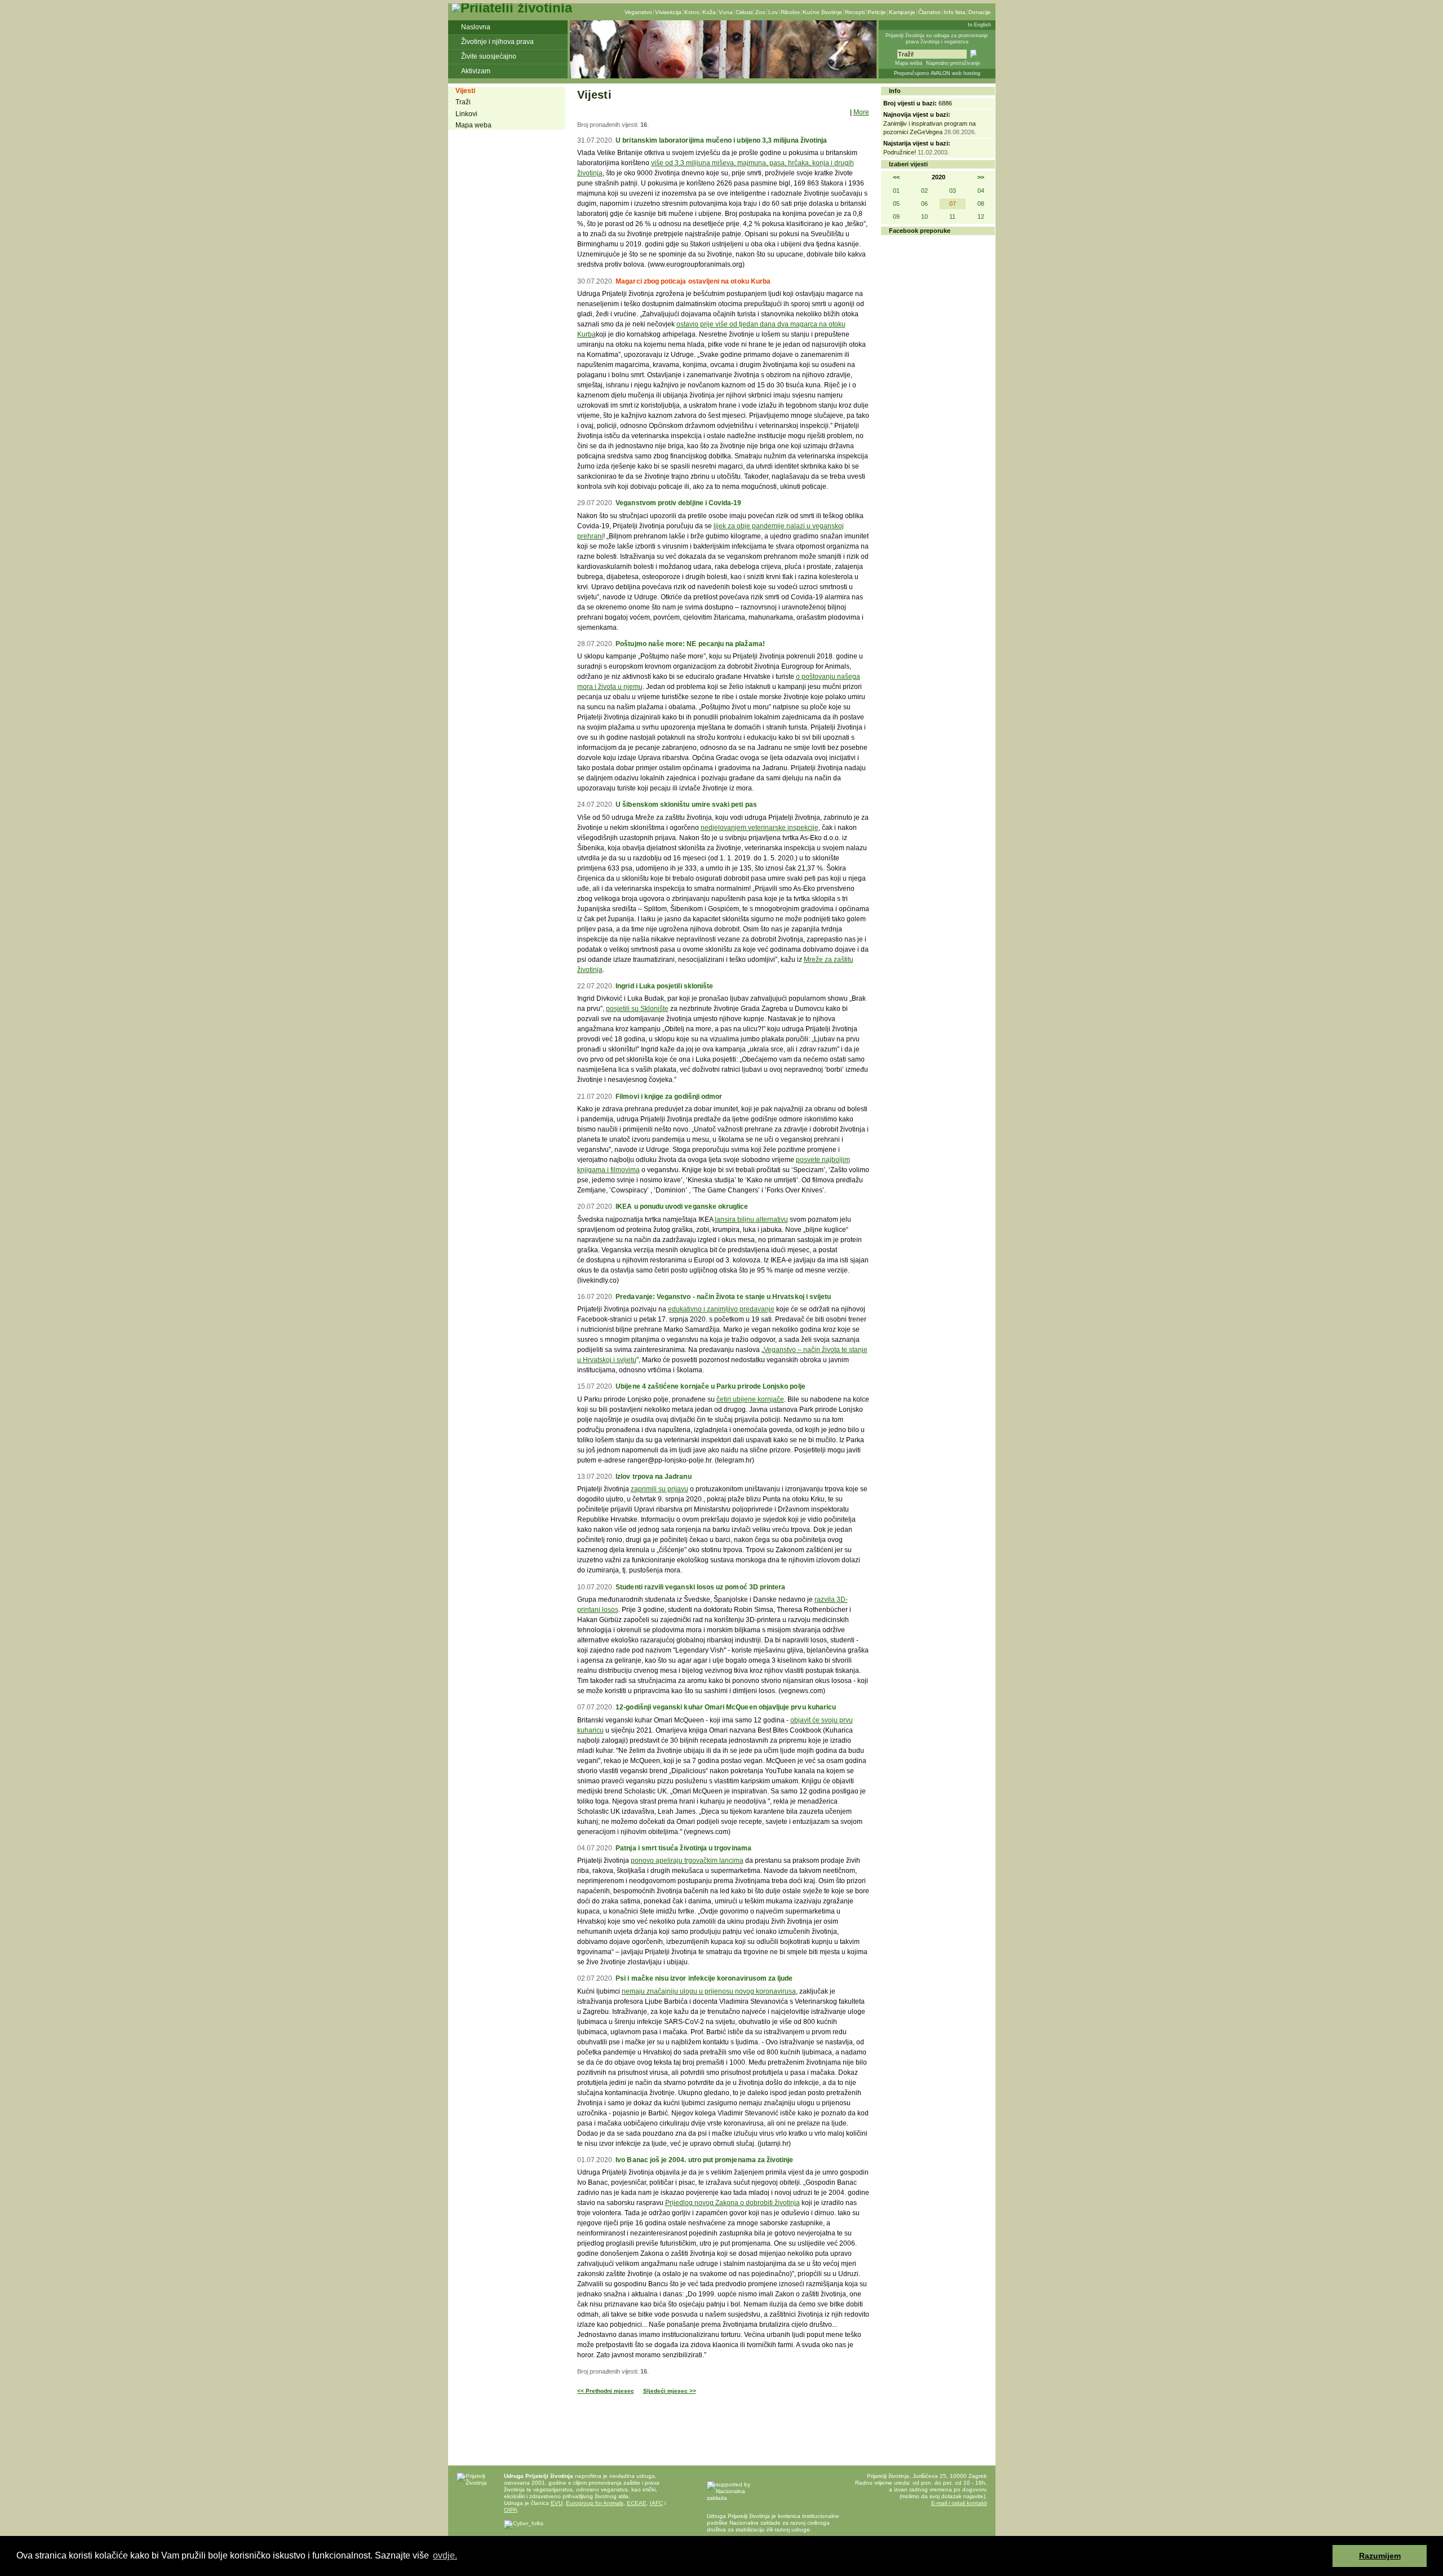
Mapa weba (909, 63)
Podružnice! (900, 152)
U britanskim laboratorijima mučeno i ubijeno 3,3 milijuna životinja (721, 140)
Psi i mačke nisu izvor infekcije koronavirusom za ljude (704, 1978)
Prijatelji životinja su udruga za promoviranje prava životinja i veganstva (937, 39)
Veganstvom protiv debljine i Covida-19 (678, 503)
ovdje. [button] (445, 2555)
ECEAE (637, 2503)
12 (981, 216)
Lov (773, 12)
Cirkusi (744, 12)
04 (981, 191)
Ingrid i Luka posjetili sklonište (664, 986)
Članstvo (929, 12)
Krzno (692, 12)
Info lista (955, 12)
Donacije (980, 12)
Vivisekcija (668, 12)
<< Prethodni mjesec (606, 2391)
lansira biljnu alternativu (751, 1219)
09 (896, 216)
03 (953, 191)
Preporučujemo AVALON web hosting (937, 73)
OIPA (511, 2510)
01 (896, 191)
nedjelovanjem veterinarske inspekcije (760, 828)
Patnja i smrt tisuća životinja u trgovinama (683, 1848)
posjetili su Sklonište (637, 1009)
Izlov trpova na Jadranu (653, 1477)
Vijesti (465, 91)
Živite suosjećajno (489, 56)
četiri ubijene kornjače (750, 1399)
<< (896, 177)
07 (953, 204)
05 (896, 204)
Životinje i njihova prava (497, 42)
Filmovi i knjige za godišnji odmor (669, 1097)
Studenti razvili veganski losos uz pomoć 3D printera (700, 1587)
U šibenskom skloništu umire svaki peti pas (686, 805)
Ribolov (790, 12)
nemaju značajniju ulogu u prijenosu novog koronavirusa (709, 1991)
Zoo (760, 12)
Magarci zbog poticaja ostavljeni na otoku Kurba (693, 281)
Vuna (726, 12)
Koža (709, 12)
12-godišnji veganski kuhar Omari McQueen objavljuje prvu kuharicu (726, 1707)
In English (979, 25)
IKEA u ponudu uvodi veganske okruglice (682, 1207)
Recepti (855, 12)
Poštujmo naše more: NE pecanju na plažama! (690, 644)
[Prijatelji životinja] (512, 8)
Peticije (877, 12)
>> (981, 177)
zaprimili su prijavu (659, 1489)
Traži (463, 102)
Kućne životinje (822, 12)
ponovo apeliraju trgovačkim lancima (687, 1861)
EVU (557, 2503)
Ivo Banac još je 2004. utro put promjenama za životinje (704, 2160)
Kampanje (902, 12)
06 (924, 204)
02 (924, 191)
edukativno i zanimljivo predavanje (721, 1309)
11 (952, 216)
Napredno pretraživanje (953, 63)
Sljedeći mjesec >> (670, 2391)
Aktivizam (476, 71)
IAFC (656, 2503)
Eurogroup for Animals (595, 2503)
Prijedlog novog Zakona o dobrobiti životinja (732, 2203)
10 (924, 216)
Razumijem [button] (1380, 2556)
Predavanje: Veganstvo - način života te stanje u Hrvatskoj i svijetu (723, 1297)
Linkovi (466, 114)
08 (981, 204)
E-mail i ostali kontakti (959, 2503)
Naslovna (476, 27)
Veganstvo (638, 12)
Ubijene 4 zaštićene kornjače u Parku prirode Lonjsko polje (710, 1386)
